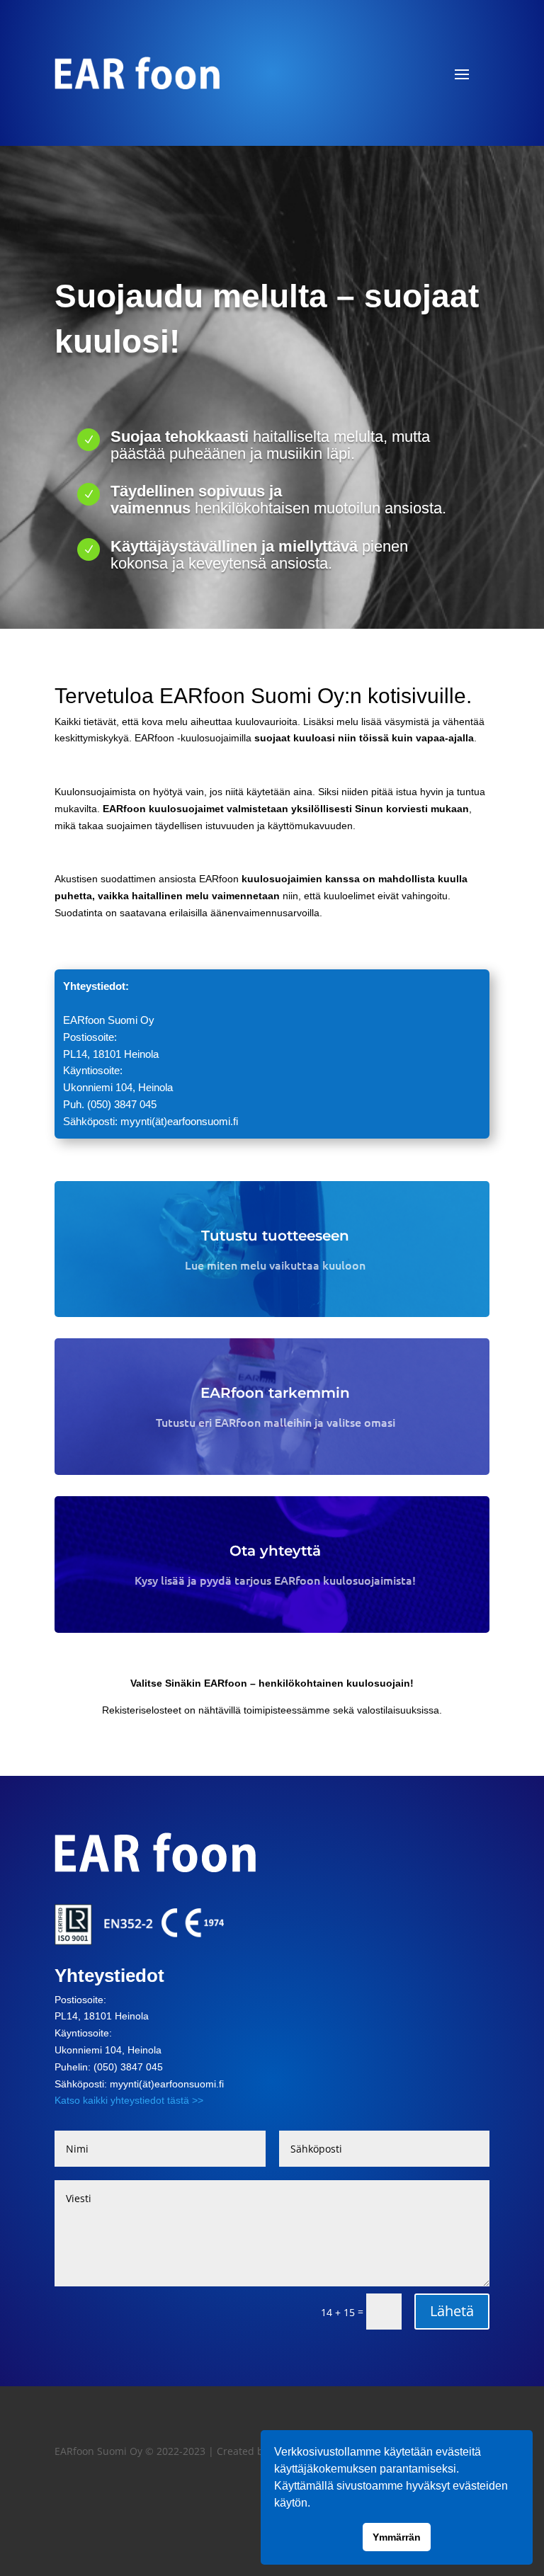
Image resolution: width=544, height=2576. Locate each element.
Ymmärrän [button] (397, 2537)
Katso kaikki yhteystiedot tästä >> (129, 2100)
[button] (315, 2504)
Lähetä (452, 2311)
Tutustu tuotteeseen (275, 1236)
